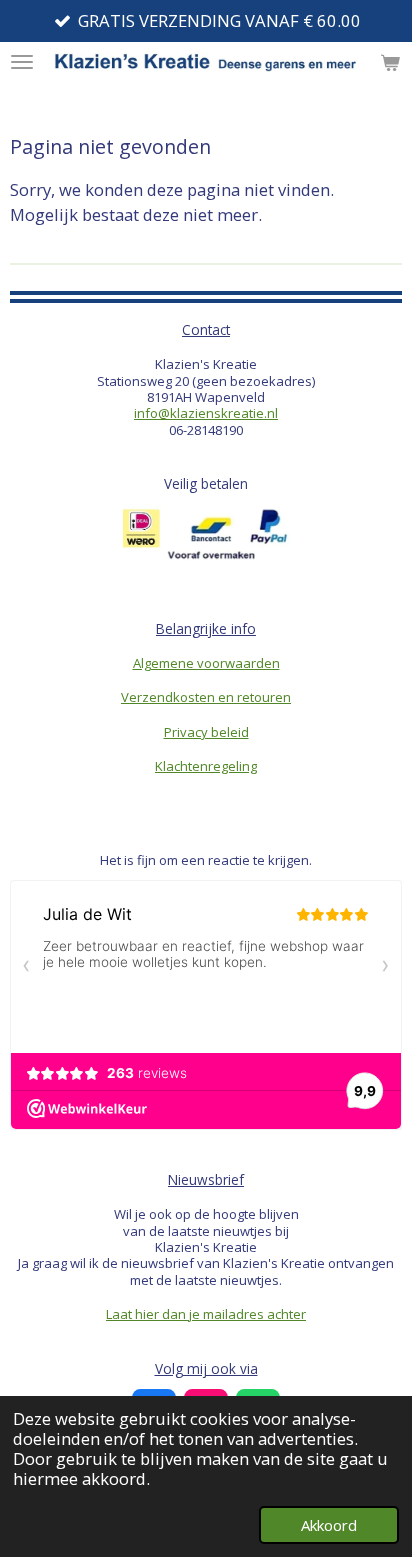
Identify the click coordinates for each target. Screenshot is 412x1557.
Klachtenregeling (206, 766)
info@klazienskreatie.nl (206, 413)
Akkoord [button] (329, 1525)
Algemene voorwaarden (206, 663)
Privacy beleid (206, 732)
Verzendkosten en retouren (206, 697)
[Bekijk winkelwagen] (390, 62)
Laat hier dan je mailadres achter (206, 1314)
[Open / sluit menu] (22, 62)
